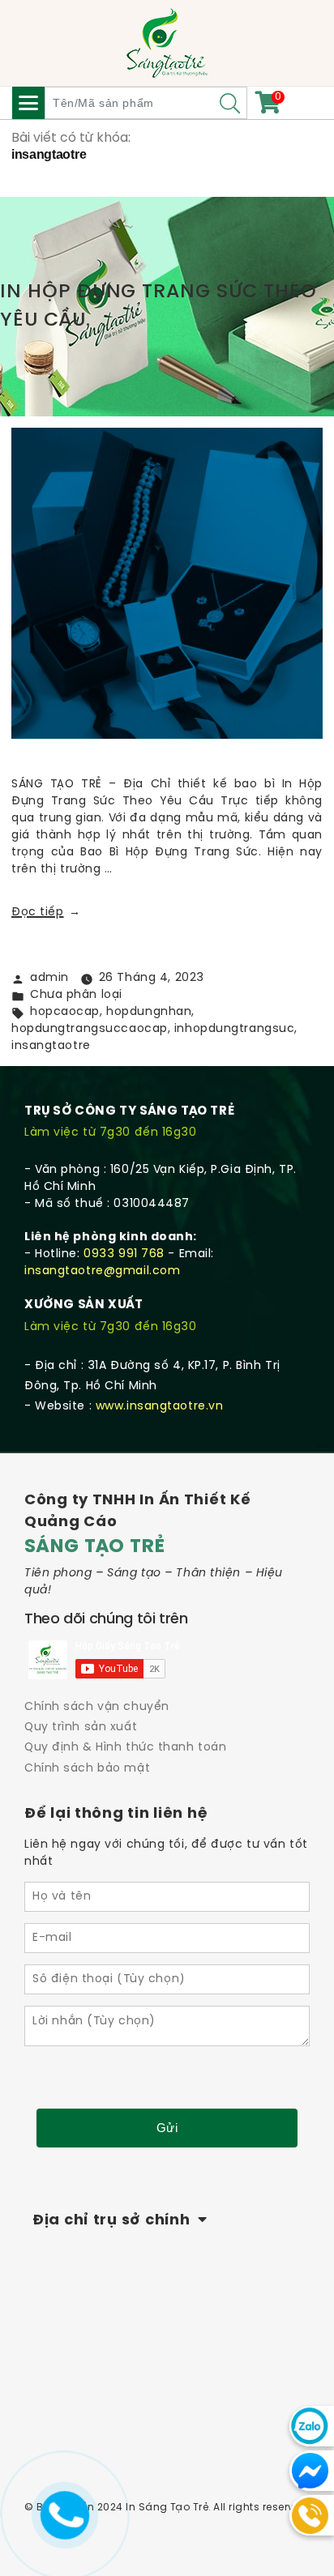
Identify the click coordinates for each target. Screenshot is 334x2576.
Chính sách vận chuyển (97, 1707)
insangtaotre (51, 1046)
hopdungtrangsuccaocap (90, 1029)
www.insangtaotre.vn (160, 1407)
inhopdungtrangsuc (235, 1029)
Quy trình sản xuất (81, 1727)
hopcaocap (65, 1012)
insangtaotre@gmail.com (102, 1271)
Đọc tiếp (46, 913)
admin (49, 978)
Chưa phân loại (76, 995)
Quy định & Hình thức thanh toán (125, 1748)
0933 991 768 (124, 1254)
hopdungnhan (149, 1012)
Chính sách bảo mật (87, 1769)
